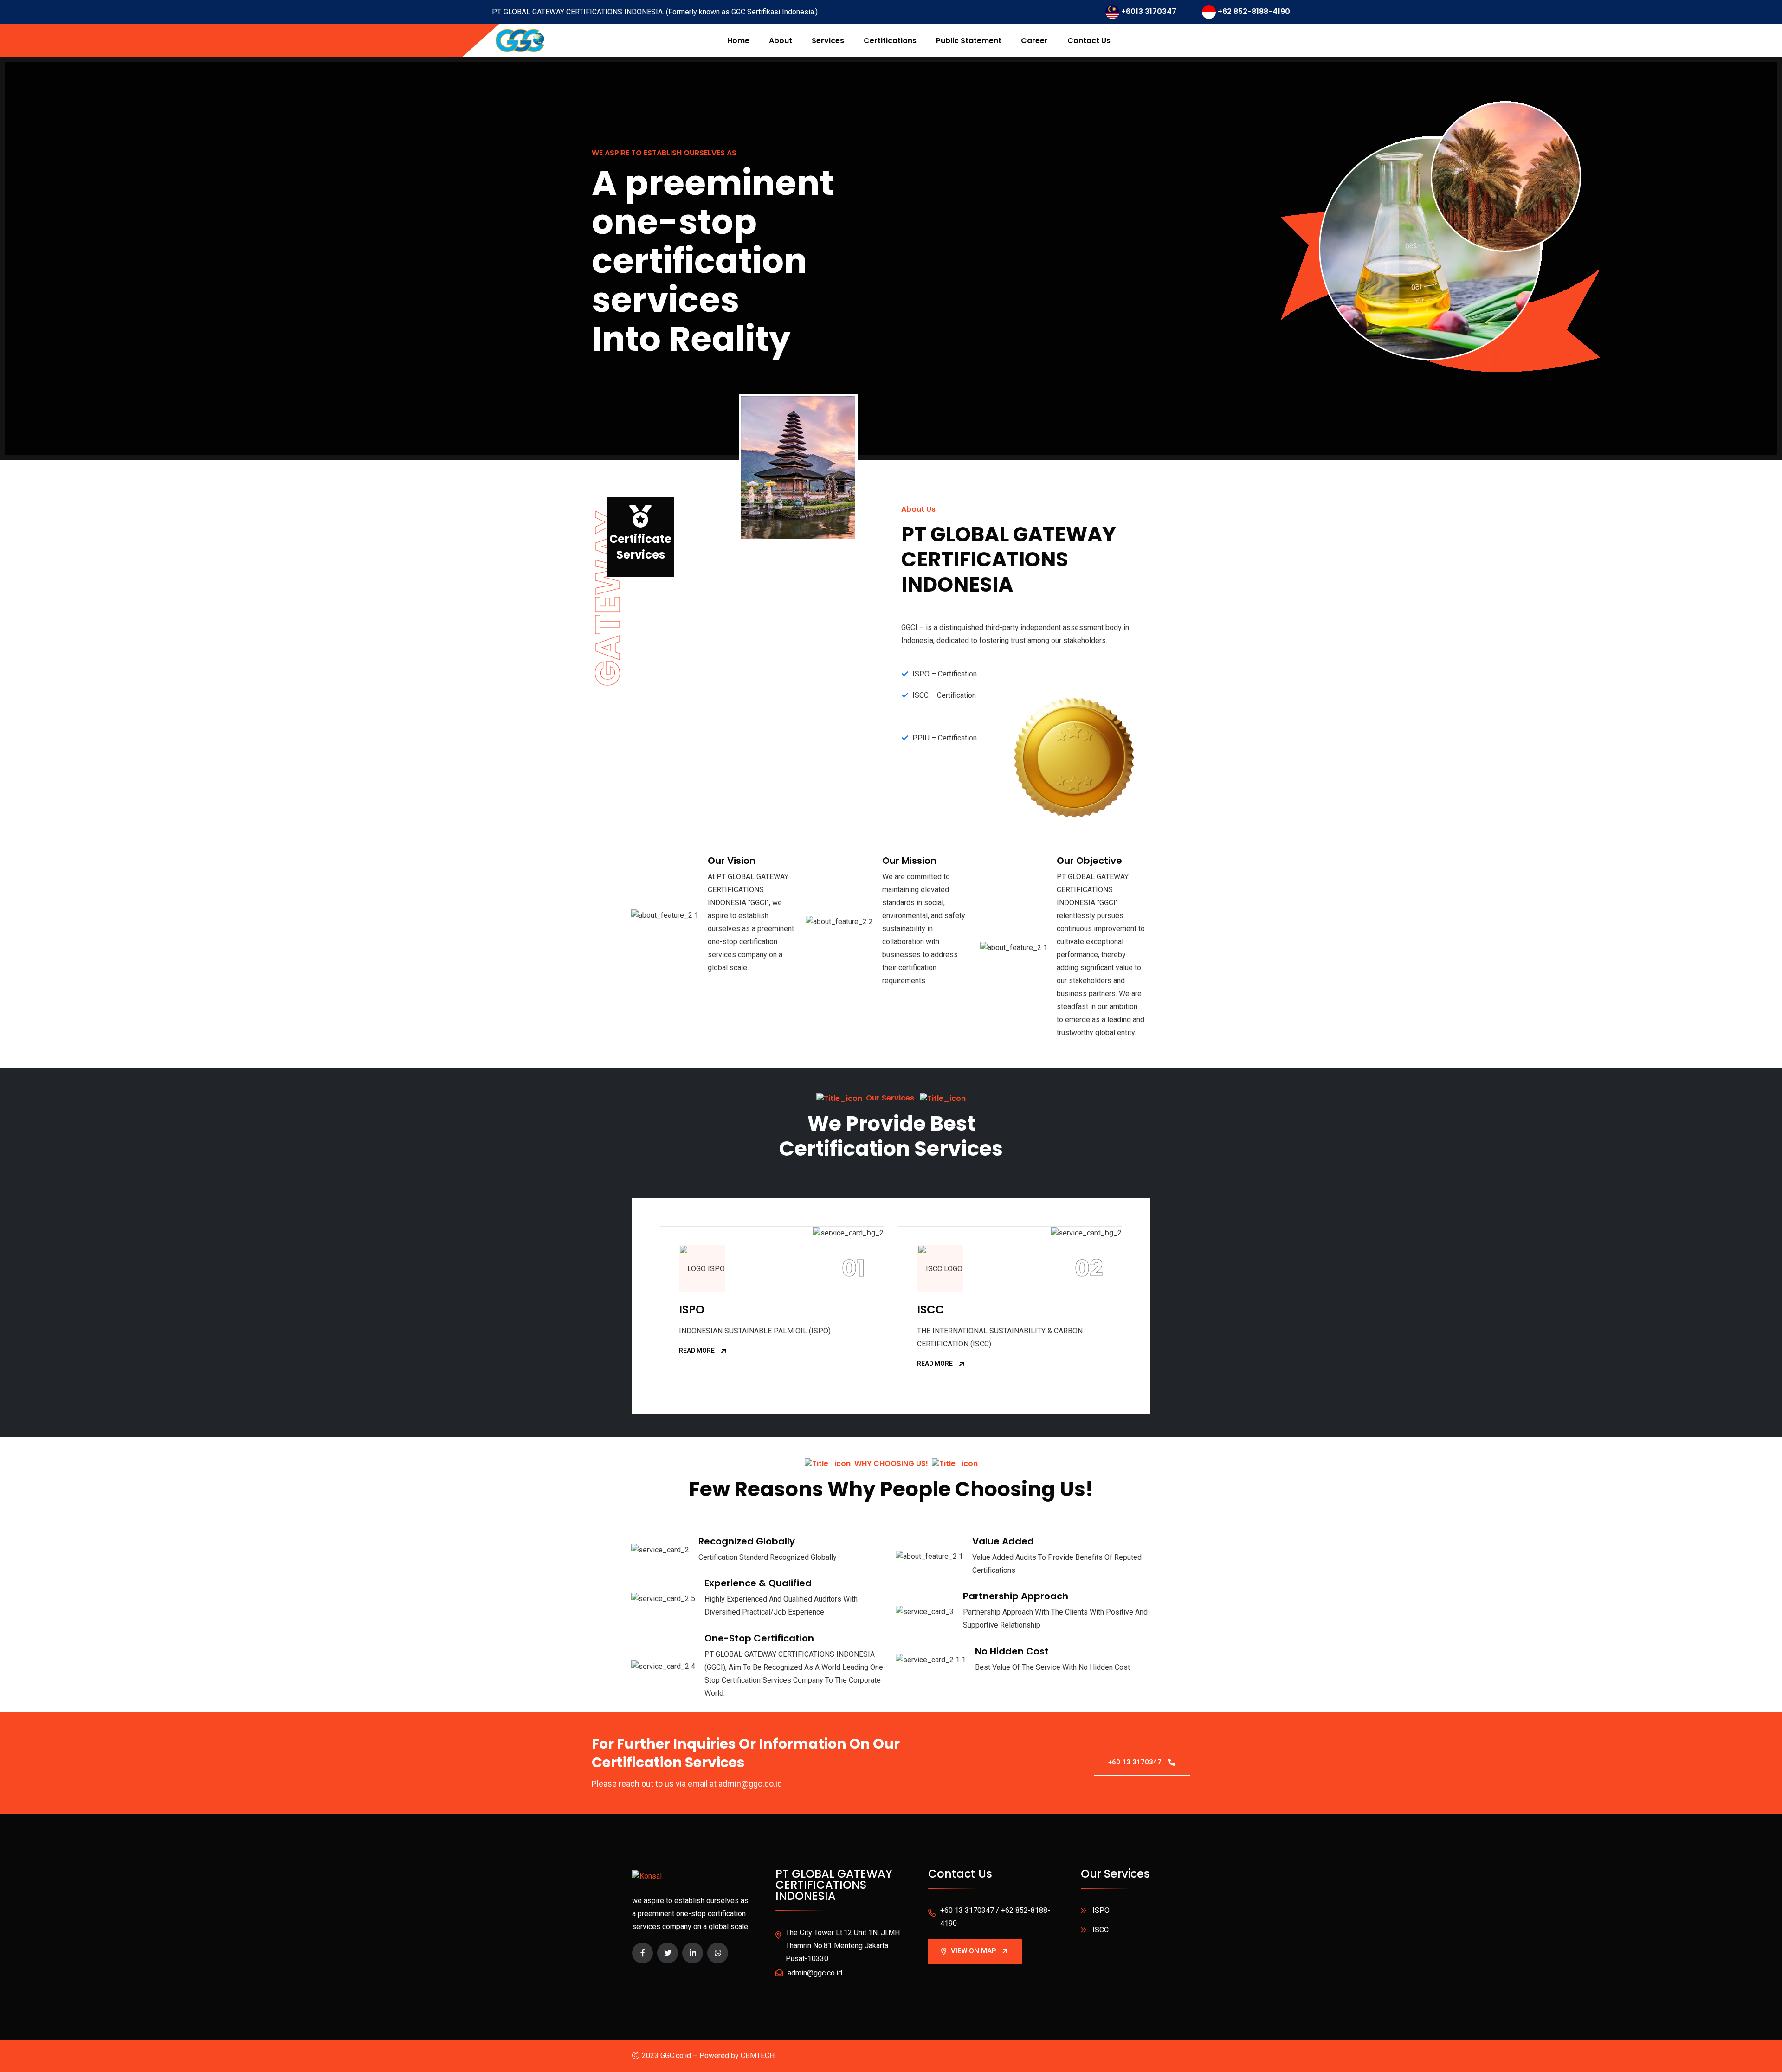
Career (1034, 41)
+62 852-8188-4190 (1254, 11)
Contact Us (1089, 41)
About (781, 41)
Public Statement (969, 41)
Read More (697, 1351)
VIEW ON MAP (974, 1951)
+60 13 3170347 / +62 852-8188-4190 (995, 1917)
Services (828, 41)
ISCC (931, 1309)
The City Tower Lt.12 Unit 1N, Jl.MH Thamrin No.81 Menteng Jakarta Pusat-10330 (843, 1946)
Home (738, 41)
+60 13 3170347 (1135, 1762)
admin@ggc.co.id (815, 1973)
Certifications (890, 41)
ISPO (692, 1309)
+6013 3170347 (1149, 11)
